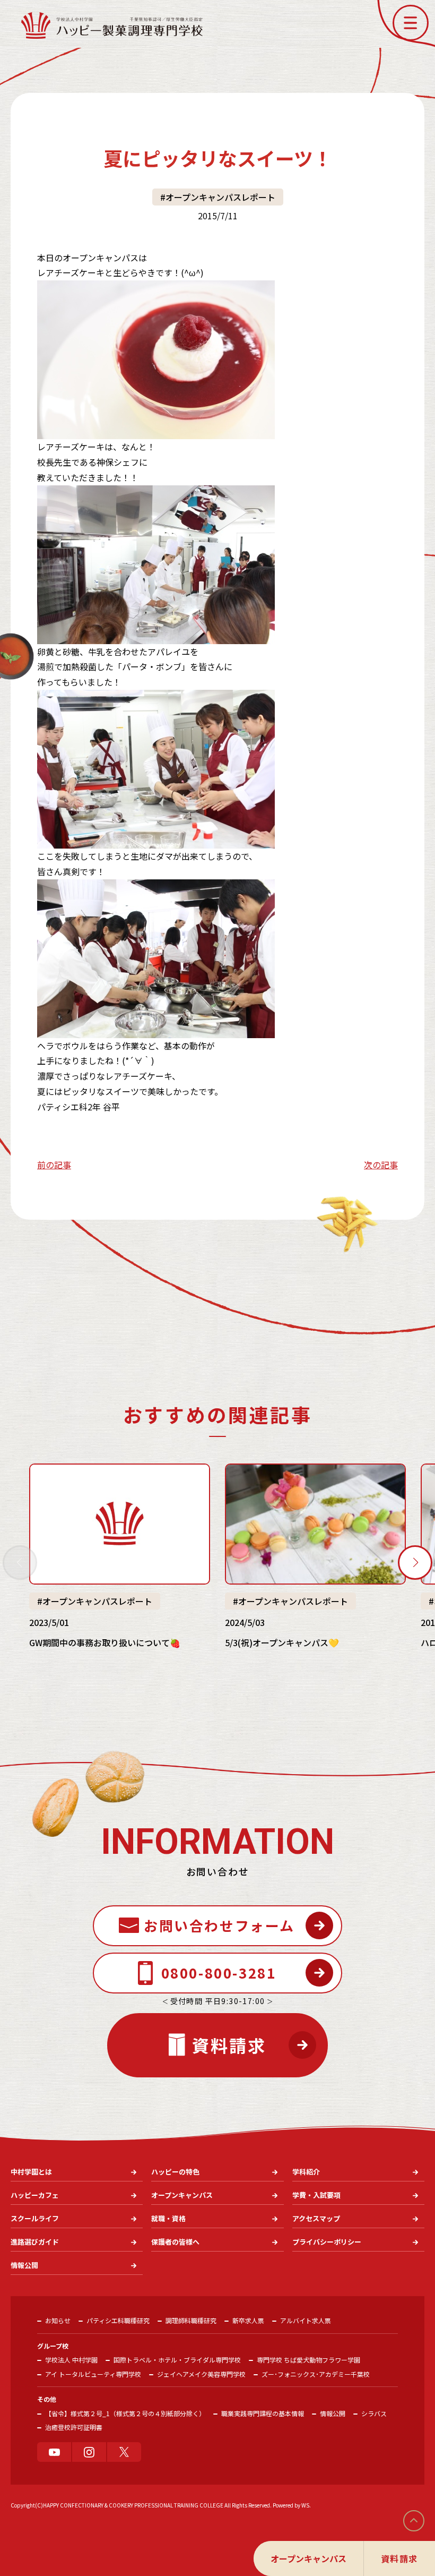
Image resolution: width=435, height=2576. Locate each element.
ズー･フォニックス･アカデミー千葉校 (316, 2374)
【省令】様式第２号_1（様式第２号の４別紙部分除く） (125, 2413)
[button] (411, 23)
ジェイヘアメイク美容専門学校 (201, 2374)
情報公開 (333, 2413)
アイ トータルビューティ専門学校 (93, 2374)
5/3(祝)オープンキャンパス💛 (282, 1642)
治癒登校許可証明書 (74, 2427)
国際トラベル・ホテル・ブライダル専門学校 (177, 2360)
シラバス (374, 2413)
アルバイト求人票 (306, 2320)
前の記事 (54, 1165)
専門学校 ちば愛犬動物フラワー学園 (308, 2360)
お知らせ (58, 2320)
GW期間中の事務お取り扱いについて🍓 (105, 1642)
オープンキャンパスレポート (220, 197)
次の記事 (381, 1165)
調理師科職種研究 (191, 2320)
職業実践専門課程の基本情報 (263, 2413)
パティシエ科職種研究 (118, 2320)
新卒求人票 (248, 2320)
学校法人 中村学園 (71, 2360)
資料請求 (399, 2558)
